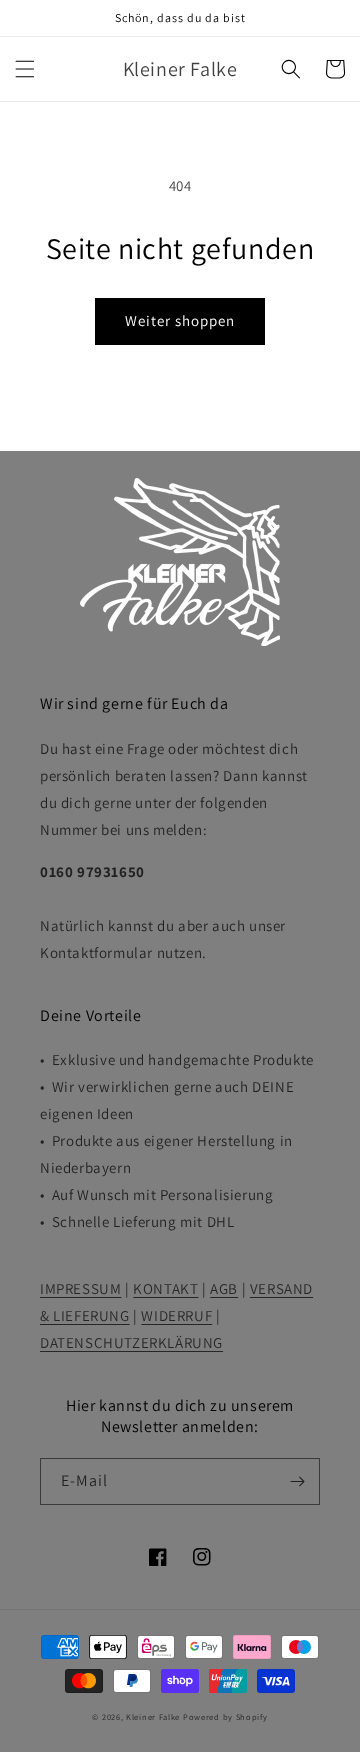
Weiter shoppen (180, 320)
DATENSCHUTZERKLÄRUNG (131, 1342)
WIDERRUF (176, 1315)
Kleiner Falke (153, 1716)
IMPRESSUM (80, 1288)
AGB (224, 1288)
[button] (25, 69)
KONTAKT (165, 1288)
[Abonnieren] (297, 1481)
